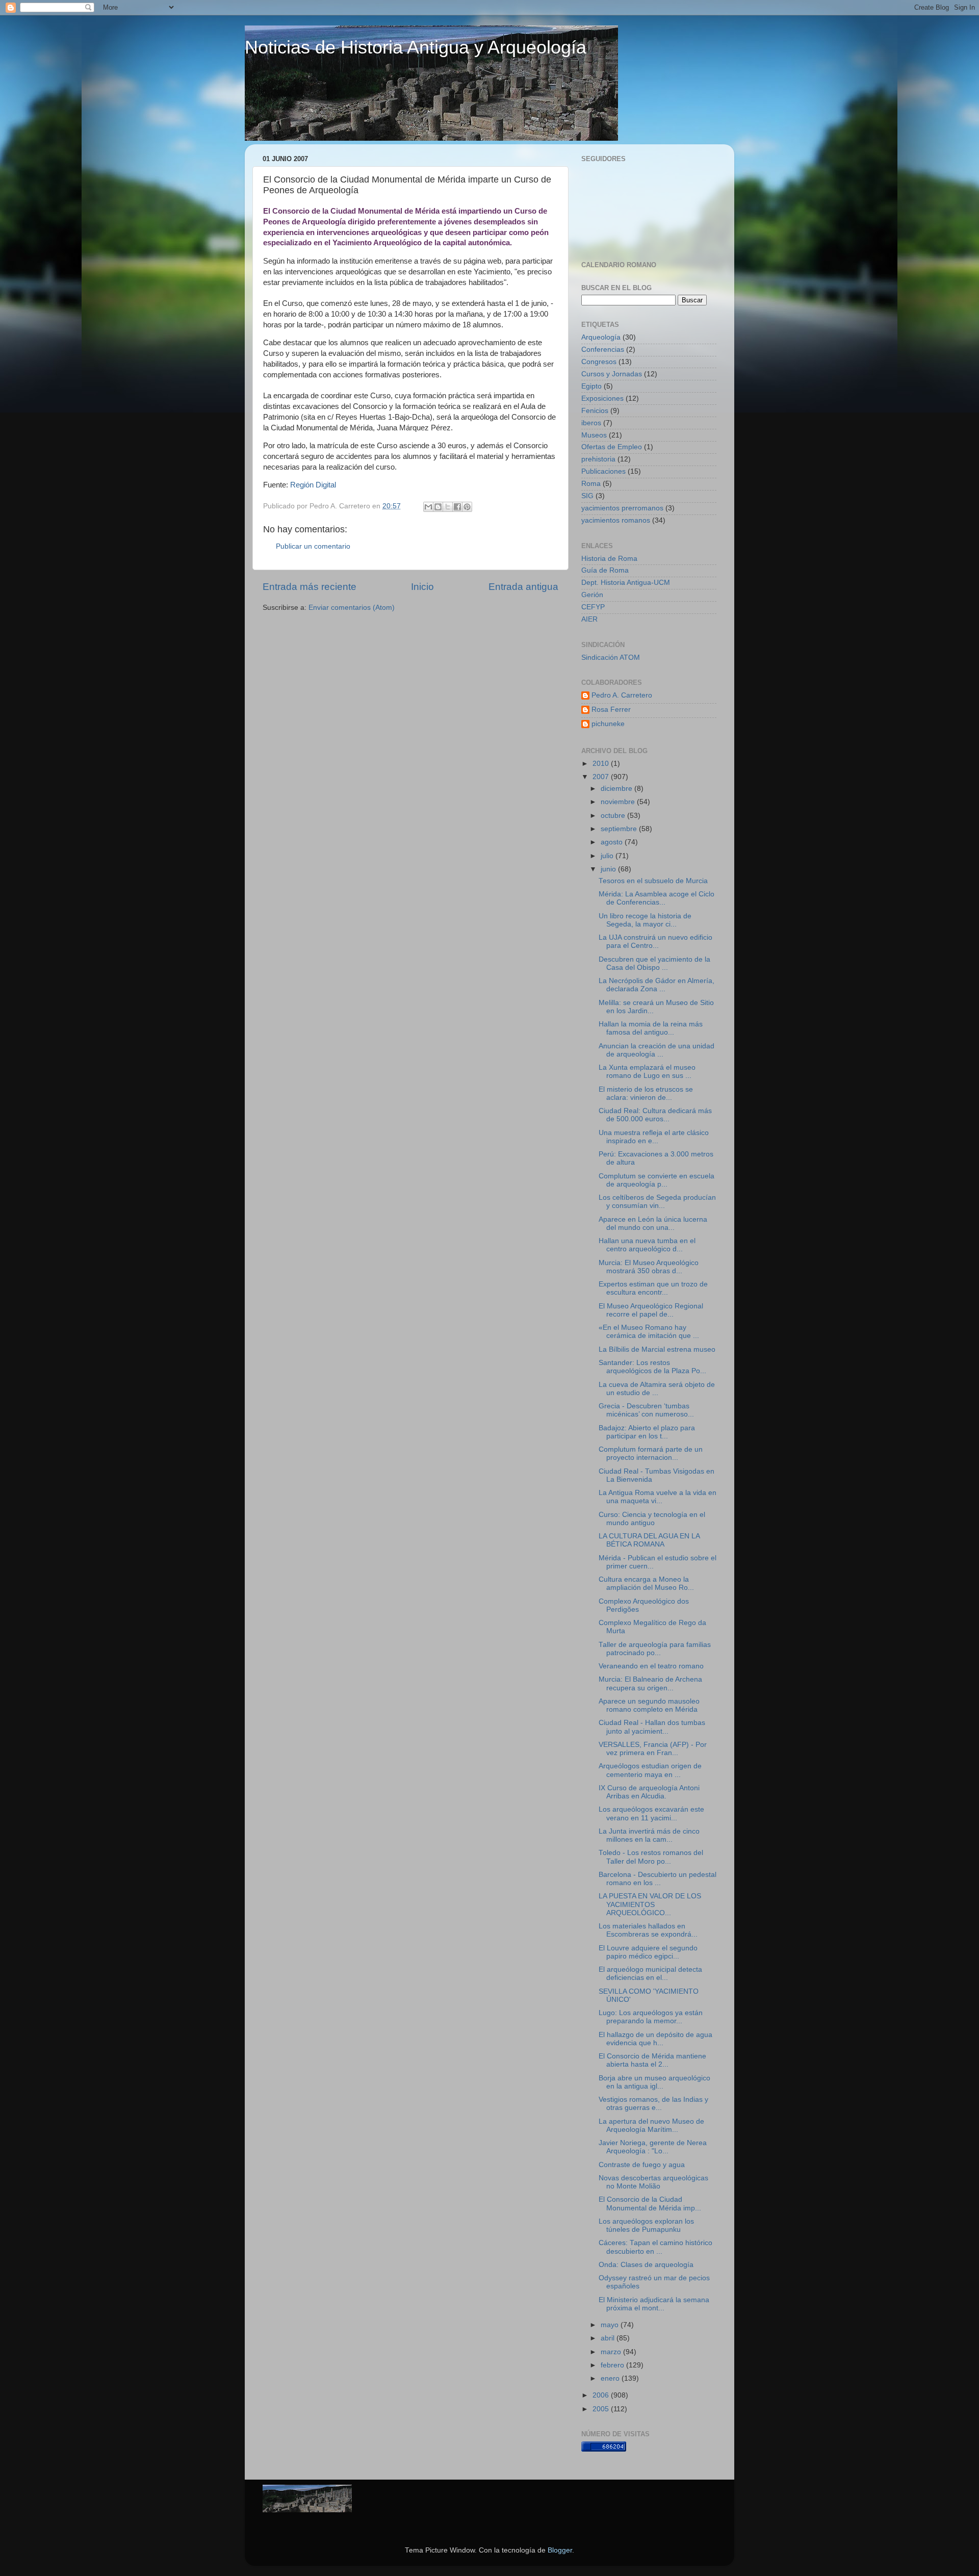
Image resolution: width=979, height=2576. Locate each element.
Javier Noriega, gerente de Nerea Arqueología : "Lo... (653, 2147)
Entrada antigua (523, 587)
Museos (594, 435)
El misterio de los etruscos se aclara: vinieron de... (646, 1093)
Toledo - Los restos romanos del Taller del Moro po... (651, 1857)
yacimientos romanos (616, 520)
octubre (614, 816)
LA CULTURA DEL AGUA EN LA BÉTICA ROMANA (649, 1540)
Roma (591, 484)
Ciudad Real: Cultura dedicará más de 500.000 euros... (655, 1115)
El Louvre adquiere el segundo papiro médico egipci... (648, 1952)
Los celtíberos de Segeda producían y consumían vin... (657, 1202)
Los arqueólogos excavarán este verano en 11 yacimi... (651, 1813)
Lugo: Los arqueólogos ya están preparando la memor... (651, 2017)
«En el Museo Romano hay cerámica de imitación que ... (649, 1332)
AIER (589, 619)
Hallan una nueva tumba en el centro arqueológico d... (647, 1245)
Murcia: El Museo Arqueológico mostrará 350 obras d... (649, 1267)
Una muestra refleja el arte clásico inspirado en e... (654, 1137)
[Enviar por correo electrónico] (428, 507)
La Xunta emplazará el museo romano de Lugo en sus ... (647, 1072)
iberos (591, 423)
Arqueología (601, 337)
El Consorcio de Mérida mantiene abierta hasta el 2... (652, 2060)
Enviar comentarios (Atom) (352, 608)
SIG (587, 496)
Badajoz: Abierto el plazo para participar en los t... (647, 1432)
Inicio (422, 587)
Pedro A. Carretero (622, 695)
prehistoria (598, 459)
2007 (602, 777)
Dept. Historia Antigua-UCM (626, 583)
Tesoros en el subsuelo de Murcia (653, 881)
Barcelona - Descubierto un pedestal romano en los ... (658, 1879)
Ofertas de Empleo (612, 447)
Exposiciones (602, 398)
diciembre (617, 789)
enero (611, 2378)
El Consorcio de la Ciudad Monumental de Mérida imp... (650, 2204)
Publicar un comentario (313, 546)
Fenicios (595, 411)
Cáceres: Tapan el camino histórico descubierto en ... (655, 2247)
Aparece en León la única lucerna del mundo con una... (653, 1223)
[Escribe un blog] (438, 507)
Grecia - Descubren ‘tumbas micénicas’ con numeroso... (646, 1410)
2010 (602, 764)
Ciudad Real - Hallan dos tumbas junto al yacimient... (652, 1727)
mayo (611, 2325)
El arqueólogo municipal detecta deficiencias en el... (650, 1974)
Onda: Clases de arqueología (646, 2265)
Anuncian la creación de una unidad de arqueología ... (656, 1050)
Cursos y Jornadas (612, 374)
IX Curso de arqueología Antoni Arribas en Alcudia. (649, 1792)
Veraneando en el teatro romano (651, 1666)
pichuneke (608, 724)
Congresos (599, 362)
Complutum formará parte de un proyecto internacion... (651, 1453)
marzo (612, 2352)
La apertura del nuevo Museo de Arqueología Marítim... (651, 2126)
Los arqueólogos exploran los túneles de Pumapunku (646, 2225)
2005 (602, 2409)
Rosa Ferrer (611, 710)
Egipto (591, 386)
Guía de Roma (605, 570)
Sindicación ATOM (611, 658)
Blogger (560, 2550)
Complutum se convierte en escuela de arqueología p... (656, 1180)
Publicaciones (603, 471)
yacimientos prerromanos (622, 508)
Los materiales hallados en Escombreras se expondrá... (648, 1930)
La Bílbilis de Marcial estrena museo (657, 1349)
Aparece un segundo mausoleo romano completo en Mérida (649, 1705)
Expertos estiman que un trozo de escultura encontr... (653, 1288)
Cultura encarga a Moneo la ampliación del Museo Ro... (646, 1583)
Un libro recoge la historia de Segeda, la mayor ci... (645, 920)
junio (609, 869)
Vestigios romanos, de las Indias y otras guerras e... (653, 2104)
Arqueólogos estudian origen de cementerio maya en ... (650, 1770)
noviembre (619, 802)
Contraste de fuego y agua (642, 2165)
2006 (602, 2395)
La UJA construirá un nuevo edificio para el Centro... (655, 942)
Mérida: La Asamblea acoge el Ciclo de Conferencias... (656, 898)
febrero (613, 2365)
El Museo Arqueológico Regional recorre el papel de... (651, 1310)
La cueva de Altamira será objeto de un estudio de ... (657, 1389)
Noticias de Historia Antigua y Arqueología (416, 47)
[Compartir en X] (448, 507)
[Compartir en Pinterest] (467, 507)
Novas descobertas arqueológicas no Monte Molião (653, 2182)
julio (608, 856)
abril (609, 2338)
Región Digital (313, 485)
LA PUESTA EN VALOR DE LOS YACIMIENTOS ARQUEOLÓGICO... (650, 1904)
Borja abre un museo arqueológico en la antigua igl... (654, 2082)
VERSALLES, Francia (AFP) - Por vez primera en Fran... (653, 1749)
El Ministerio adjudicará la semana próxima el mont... (654, 2304)
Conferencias (603, 350)
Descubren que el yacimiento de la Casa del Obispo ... (654, 963)
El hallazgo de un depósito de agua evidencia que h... (655, 2039)
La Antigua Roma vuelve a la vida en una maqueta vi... (658, 1497)
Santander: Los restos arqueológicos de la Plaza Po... (652, 1367)
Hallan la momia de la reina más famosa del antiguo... (651, 1028)
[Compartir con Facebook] (457, 507)
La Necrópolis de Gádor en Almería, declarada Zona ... (656, 985)
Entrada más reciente (310, 587)
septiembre (620, 829)
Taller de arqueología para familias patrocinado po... (655, 1649)
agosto (613, 842)
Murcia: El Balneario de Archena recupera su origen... (650, 1683)
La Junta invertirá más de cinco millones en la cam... (649, 1835)
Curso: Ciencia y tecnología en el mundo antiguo (652, 1519)
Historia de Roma (609, 559)
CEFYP (593, 607)
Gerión (592, 595)
